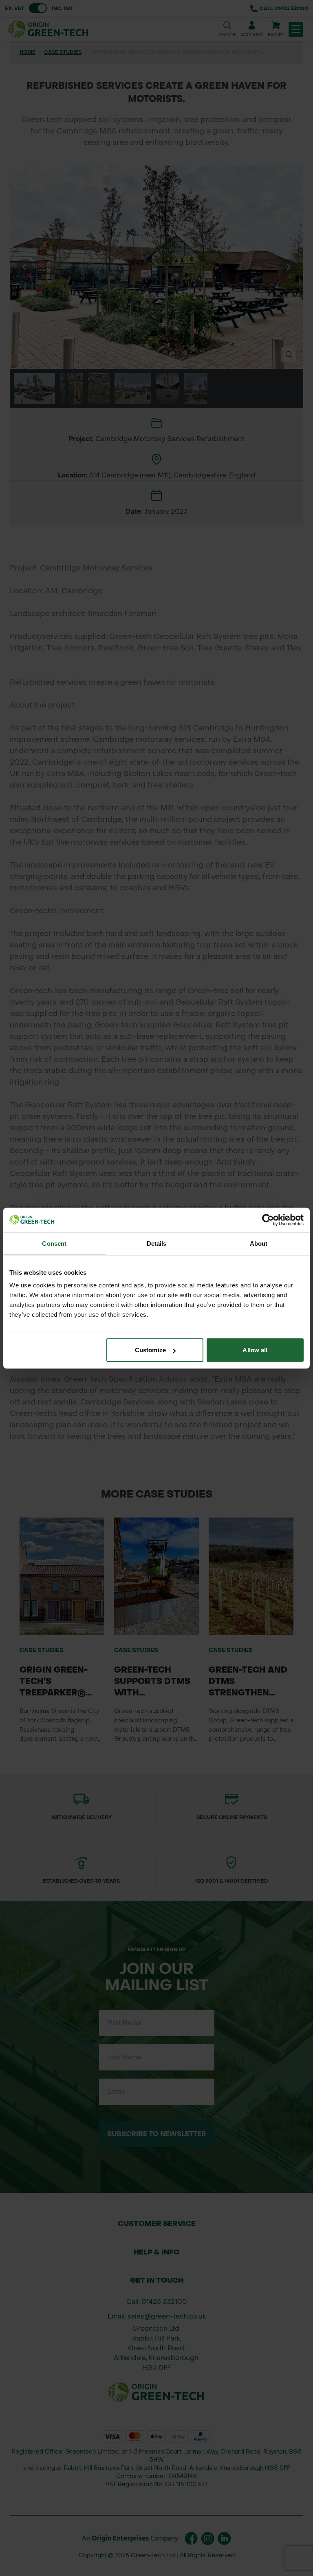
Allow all (255, 1350)
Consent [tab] (54, 1243)
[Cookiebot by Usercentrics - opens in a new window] (268, 1220)
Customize (150, 1350)
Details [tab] (157, 1243)
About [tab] (259, 1243)
